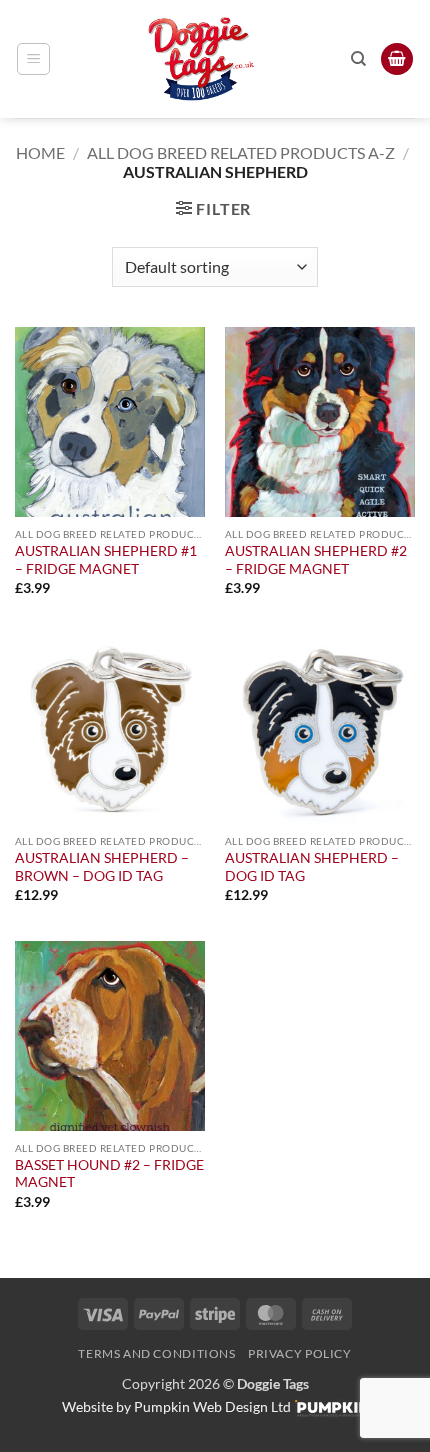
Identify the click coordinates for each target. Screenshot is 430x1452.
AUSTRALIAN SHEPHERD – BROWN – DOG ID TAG (102, 867)
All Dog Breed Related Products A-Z (241, 152)
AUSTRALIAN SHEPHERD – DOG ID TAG (312, 867)
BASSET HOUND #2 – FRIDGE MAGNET (109, 1174)
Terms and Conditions (156, 1353)
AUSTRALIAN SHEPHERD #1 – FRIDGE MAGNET (106, 560)
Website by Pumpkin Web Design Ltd (176, 1406)
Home (40, 152)
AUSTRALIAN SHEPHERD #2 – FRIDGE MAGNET (316, 560)
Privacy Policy (300, 1353)
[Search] (358, 59)
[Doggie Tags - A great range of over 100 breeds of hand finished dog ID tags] (200, 59)
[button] (33, 59)
